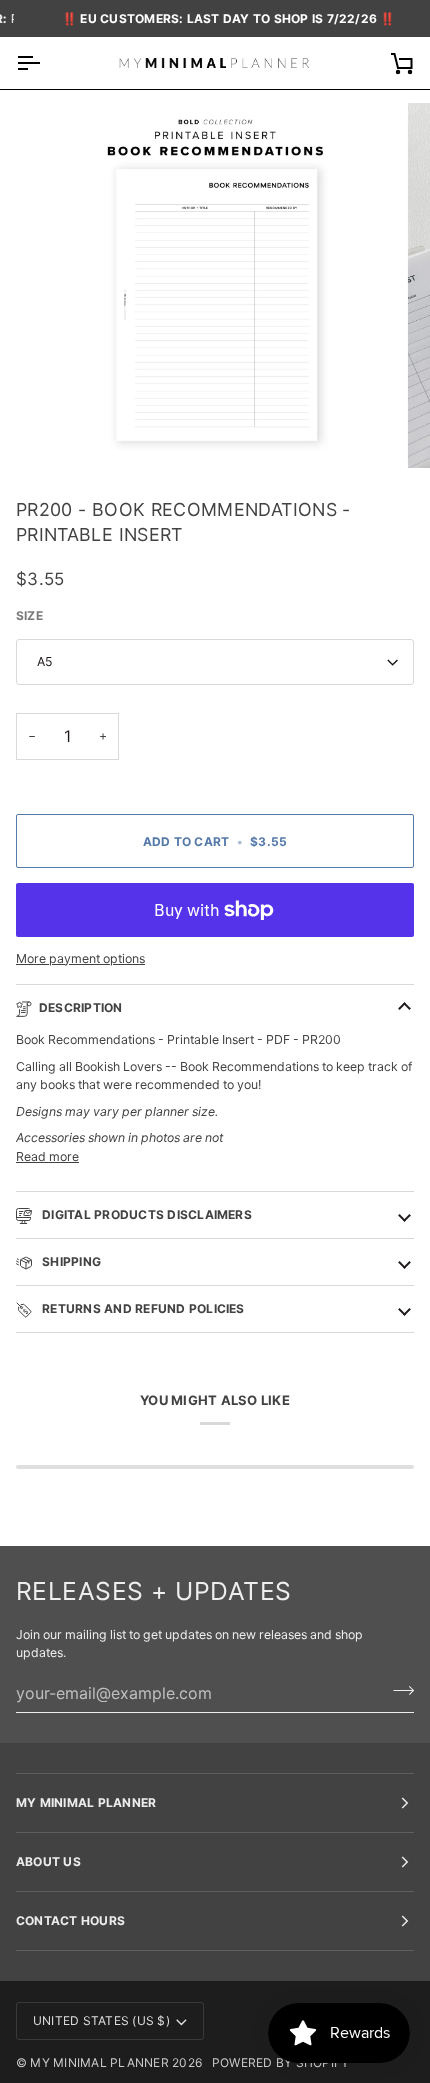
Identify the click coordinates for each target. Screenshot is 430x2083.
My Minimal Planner (99, 2062)
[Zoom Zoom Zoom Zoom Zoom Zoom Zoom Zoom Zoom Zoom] (215, 286)
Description (81, 1007)
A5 (45, 661)
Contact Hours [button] (70, 1920)
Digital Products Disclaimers (145, 1214)
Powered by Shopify (280, 2062)
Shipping (70, 1261)
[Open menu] (46, 62)
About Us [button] (48, 1861)
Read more (47, 1156)
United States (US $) (101, 2020)
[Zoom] (69, 430)
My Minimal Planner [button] (86, 1802)
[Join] (397, 1691)
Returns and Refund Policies (142, 1308)
